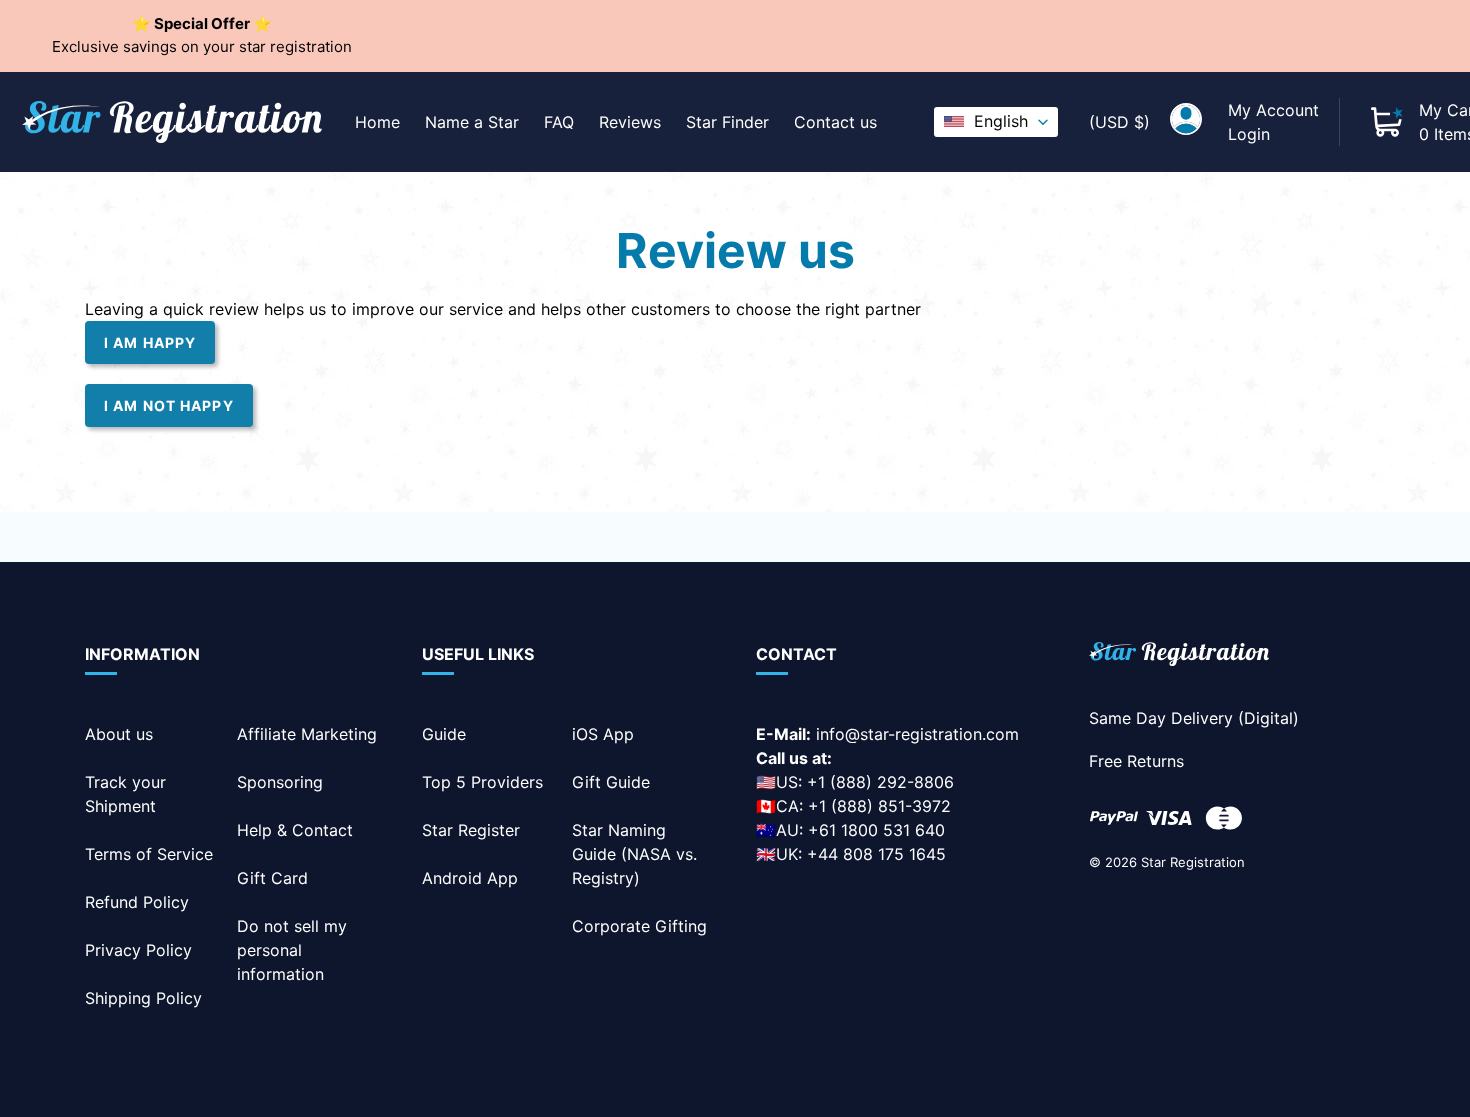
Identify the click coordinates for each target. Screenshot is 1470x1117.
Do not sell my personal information (292, 950)
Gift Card (272, 878)
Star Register (471, 830)
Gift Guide (611, 782)
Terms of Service (149, 854)
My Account (1273, 110)
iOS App (603, 734)
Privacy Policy (138, 950)
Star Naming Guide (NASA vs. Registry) (634, 854)
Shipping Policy (143, 998)
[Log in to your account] (1186, 122)
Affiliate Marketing (307, 734)
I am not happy (169, 405)
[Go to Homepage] (1179, 657)
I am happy (150, 342)
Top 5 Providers (482, 782)
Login (1249, 134)
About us (119, 734)
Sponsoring (280, 782)
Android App (470, 878)
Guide (444, 734)
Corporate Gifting (639, 926)
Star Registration (1193, 862)
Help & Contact (295, 830)
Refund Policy (137, 902)
